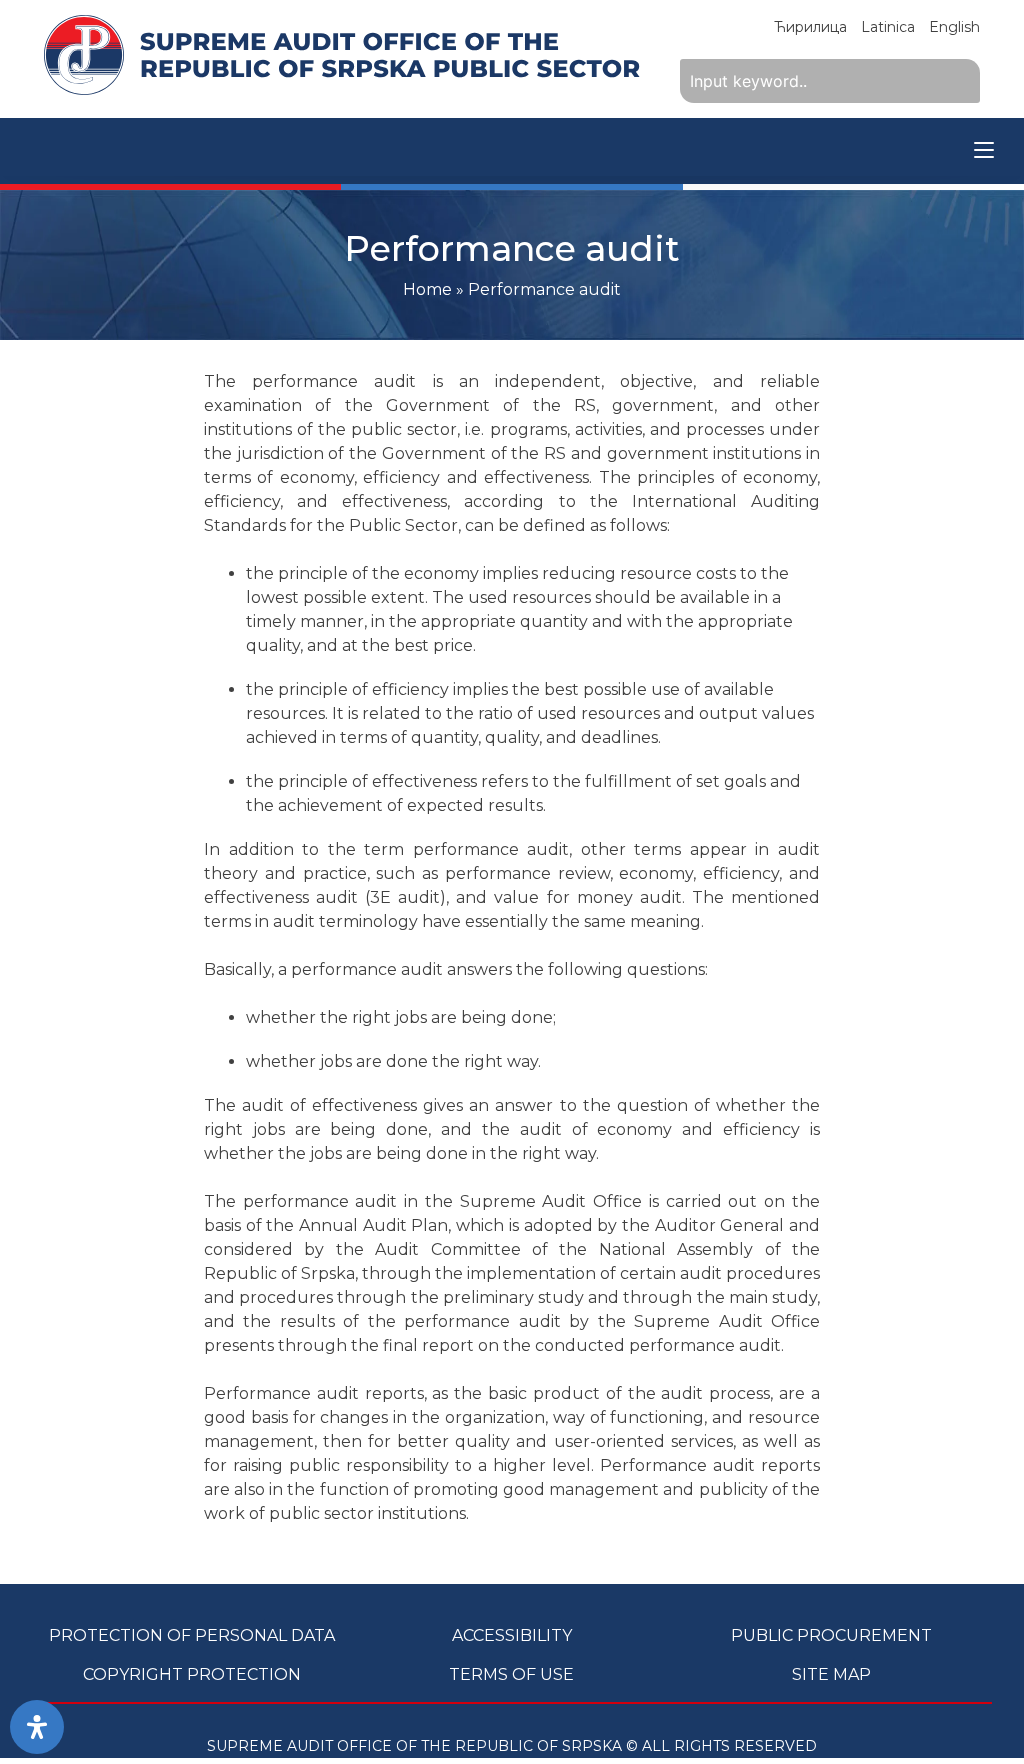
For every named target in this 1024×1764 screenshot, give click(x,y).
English (954, 27)
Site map (831, 1674)
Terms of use (511, 1674)
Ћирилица (810, 27)
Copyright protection (192, 1674)
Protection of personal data (192, 1635)
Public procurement (831, 1635)
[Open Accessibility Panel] (37, 1727)
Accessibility (512, 1635)
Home (427, 289)
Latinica (888, 27)
